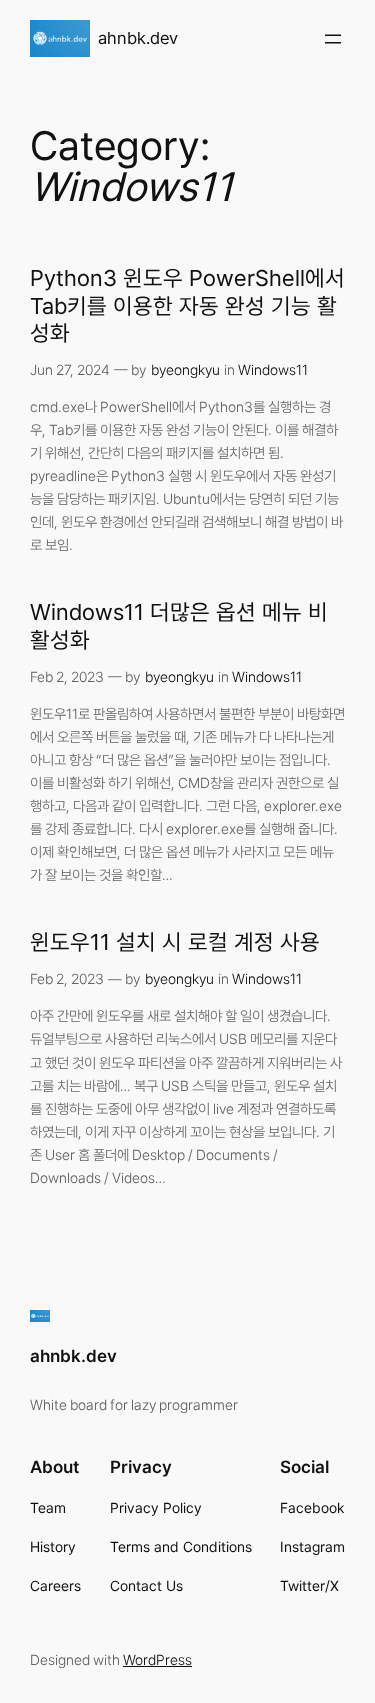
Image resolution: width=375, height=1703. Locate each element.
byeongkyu (185, 369)
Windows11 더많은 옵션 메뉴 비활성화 (179, 625)
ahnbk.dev (138, 38)
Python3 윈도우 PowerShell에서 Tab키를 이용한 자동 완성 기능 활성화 (187, 304)
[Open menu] (333, 39)
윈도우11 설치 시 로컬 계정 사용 (175, 941)
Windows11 (273, 369)
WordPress (157, 1659)
